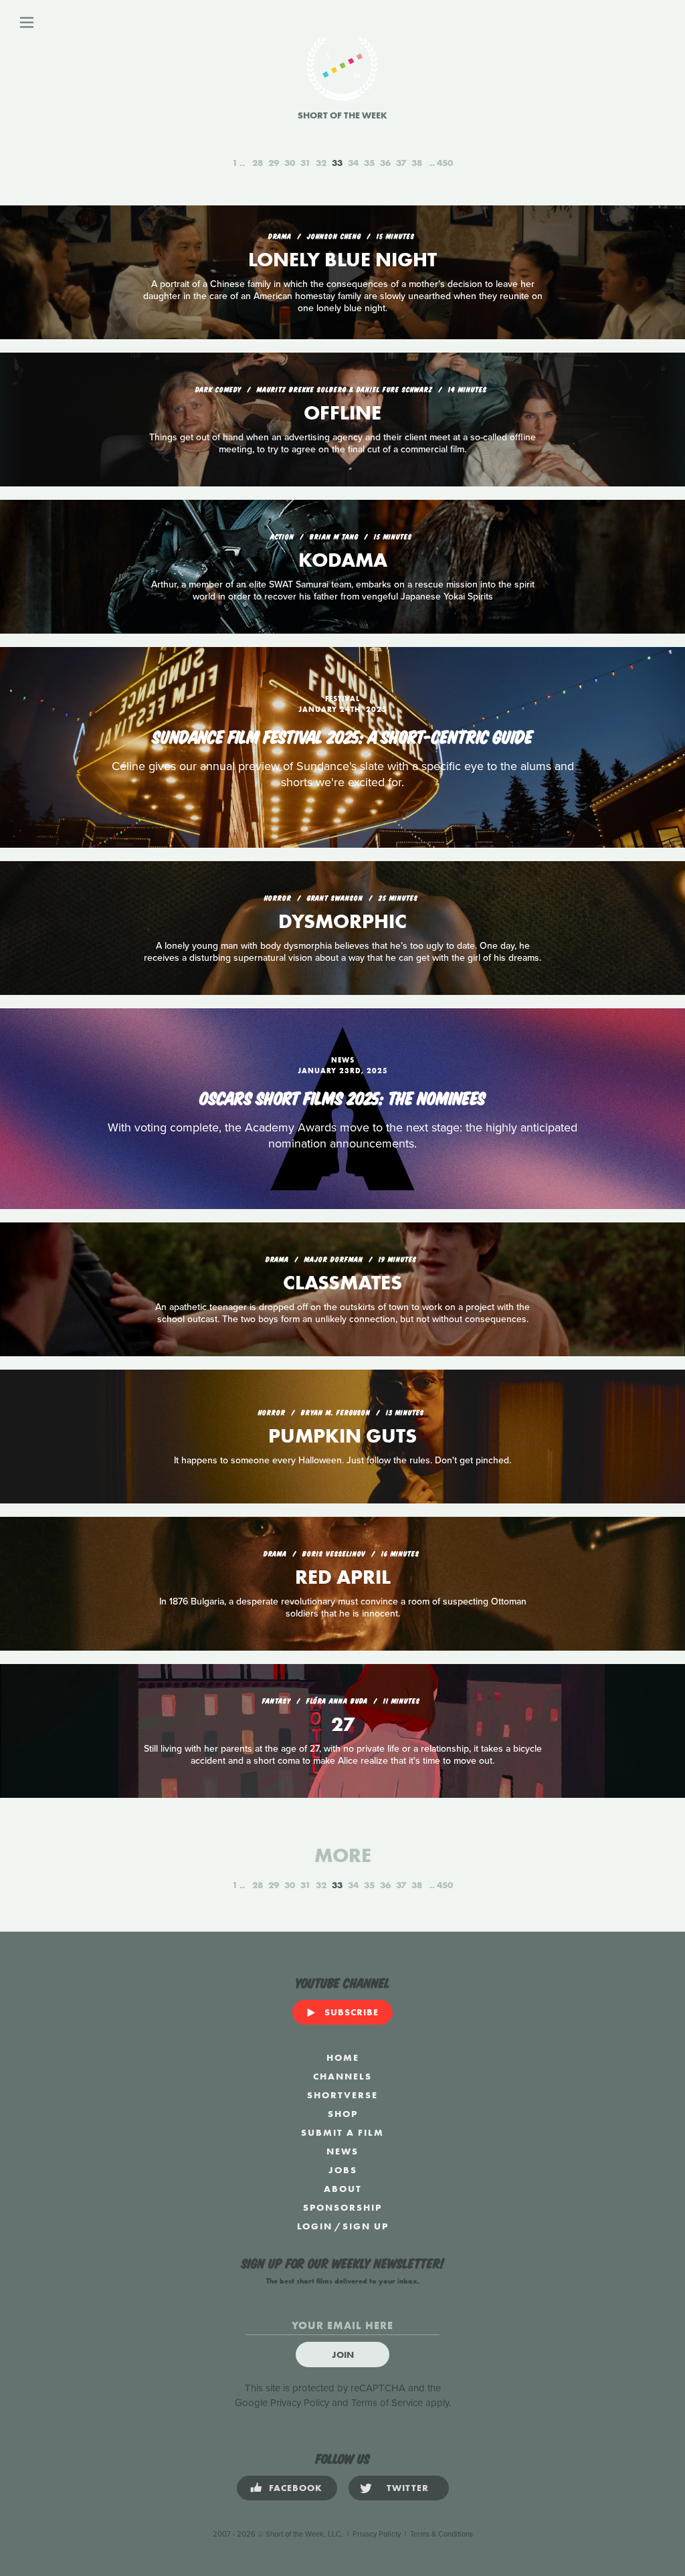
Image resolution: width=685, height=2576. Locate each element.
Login (315, 2226)
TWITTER (408, 2488)
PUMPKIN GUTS (342, 1436)
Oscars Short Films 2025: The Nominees (342, 1097)
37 (401, 163)
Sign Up (366, 2226)
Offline (342, 413)
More (343, 1855)
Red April (343, 1577)
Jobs (343, 2170)
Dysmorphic (342, 921)
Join (343, 2355)
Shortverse (342, 2095)
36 (385, 163)
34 (353, 163)
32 (321, 163)
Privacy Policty (377, 2534)
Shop (343, 2114)
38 (417, 163)
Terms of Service (387, 2403)
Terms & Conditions (442, 2534)
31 (305, 163)
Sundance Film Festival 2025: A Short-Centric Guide (343, 735)
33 (337, 163)
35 (369, 163)
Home (343, 2057)
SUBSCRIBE (352, 2012)
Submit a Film (342, 2132)
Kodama (343, 560)
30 (290, 163)
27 (343, 1724)
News (342, 2151)
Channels (342, 2076)
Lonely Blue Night (342, 260)
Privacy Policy (300, 2403)
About (343, 2189)
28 (258, 163)
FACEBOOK (296, 2488)
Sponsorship (342, 2207)
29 (274, 163)
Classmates (342, 1283)
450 (445, 163)
